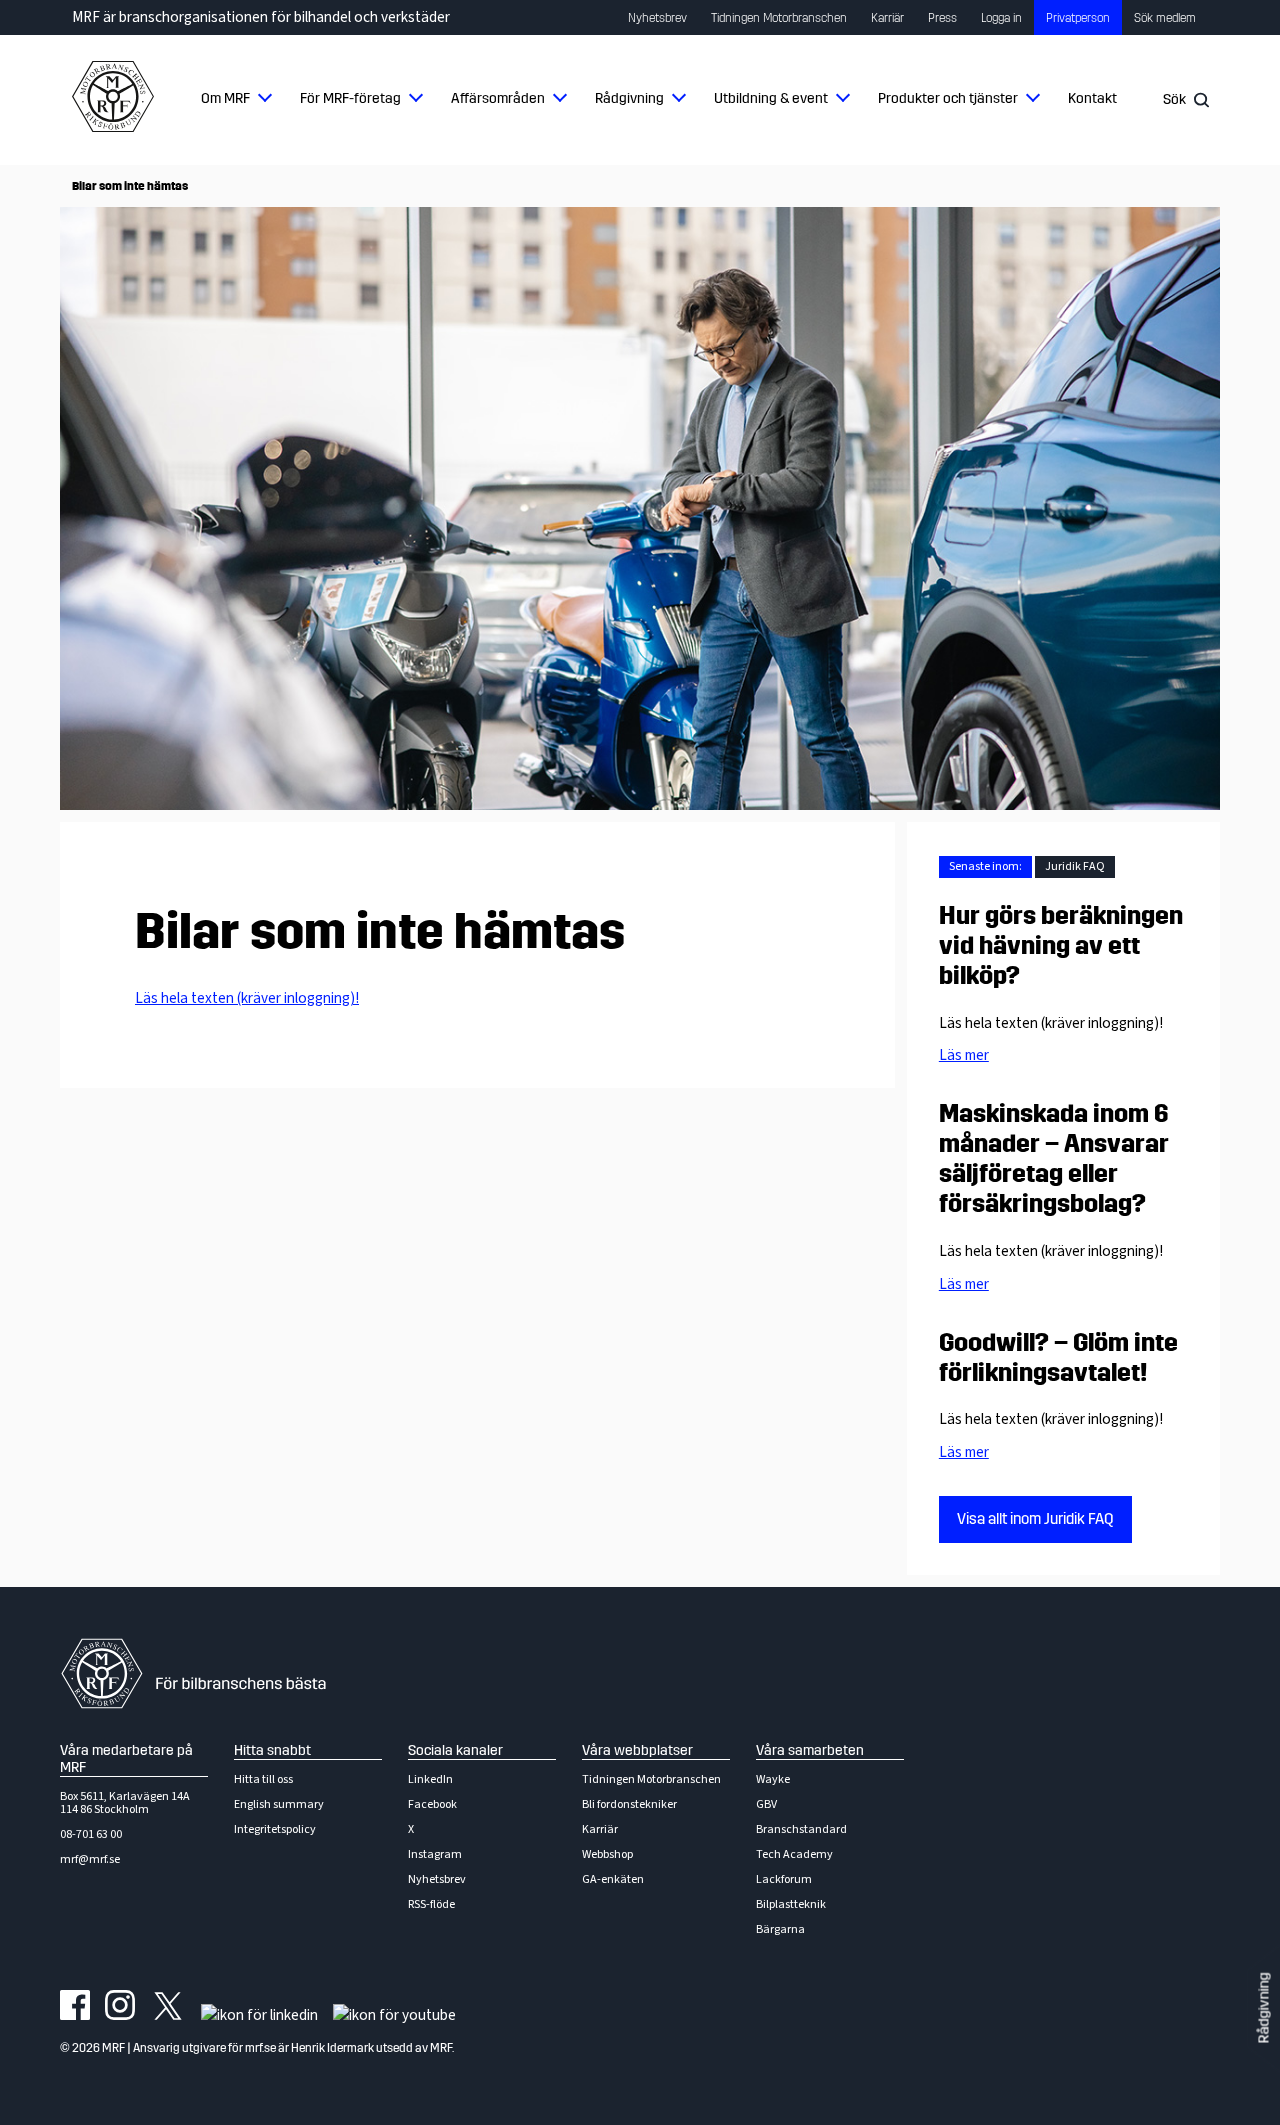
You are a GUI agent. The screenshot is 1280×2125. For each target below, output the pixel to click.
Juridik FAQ (1075, 866)
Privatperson (1078, 18)
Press (942, 18)
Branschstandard (801, 1829)
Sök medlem (1165, 18)
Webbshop (607, 1854)
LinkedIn (430, 1779)
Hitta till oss (263, 1779)
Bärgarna (780, 1929)
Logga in (1001, 18)
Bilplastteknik (791, 1904)
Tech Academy (794, 1854)
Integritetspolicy (275, 1829)
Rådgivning (629, 98)
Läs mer (964, 1055)
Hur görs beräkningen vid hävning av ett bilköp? (1061, 946)
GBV (766, 1804)
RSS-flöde (431, 1904)
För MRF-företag (350, 98)
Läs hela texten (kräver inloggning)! (247, 998)
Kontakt (1092, 98)
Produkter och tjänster (948, 98)
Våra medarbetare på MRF (126, 1759)
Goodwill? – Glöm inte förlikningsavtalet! (1058, 1358)
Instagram (435, 1854)
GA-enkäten (613, 1879)
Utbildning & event (771, 98)
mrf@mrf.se (90, 1859)
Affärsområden (498, 98)
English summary (279, 1804)
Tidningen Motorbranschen (779, 18)
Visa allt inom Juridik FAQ (1035, 1519)
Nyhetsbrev (657, 18)
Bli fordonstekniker (629, 1804)
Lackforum (784, 1879)
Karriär (887, 18)
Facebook (432, 1804)
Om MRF (225, 98)
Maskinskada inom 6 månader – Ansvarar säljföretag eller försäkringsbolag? (1054, 1159)
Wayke (773, 1779)
